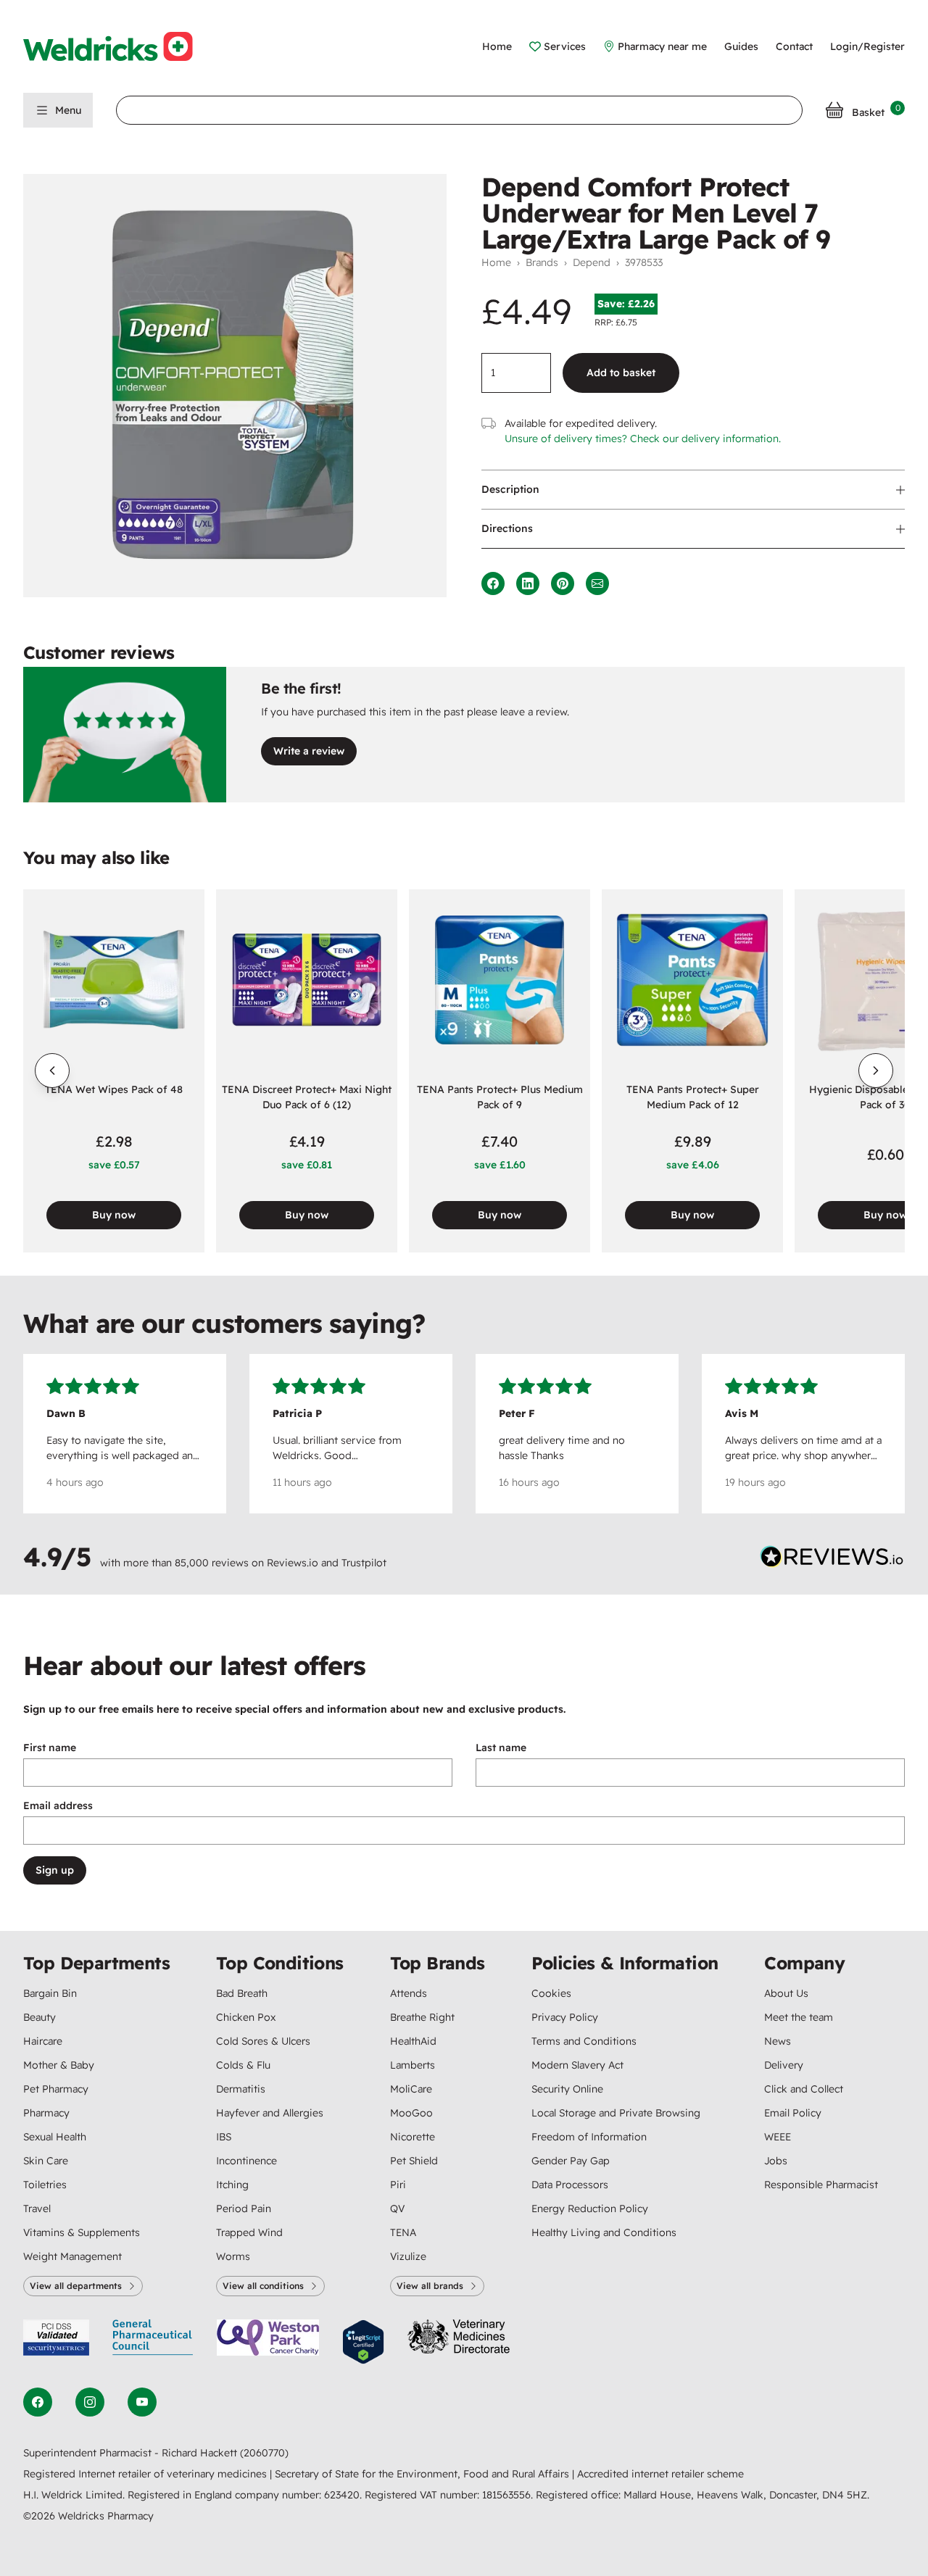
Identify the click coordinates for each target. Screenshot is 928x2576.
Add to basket (621, 373)
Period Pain (244, 2209)
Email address (58, 1806)
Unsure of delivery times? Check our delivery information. (643, 439)
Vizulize (408, 2256)
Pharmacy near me (662, 46)
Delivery (784, 2065)
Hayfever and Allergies (270, 2113)
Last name (501, 1748)
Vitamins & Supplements (82, 2232)
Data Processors (570, 2185)
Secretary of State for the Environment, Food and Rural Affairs (423, 2474)
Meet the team (799, 2017)
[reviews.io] (832, 1560)
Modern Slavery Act (577, 2065)
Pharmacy (46, 2113)
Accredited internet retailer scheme (660, 2474)
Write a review (309, 751)
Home (497, 46)
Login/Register (867, 46)
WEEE (778, 2137)
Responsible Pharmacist (821, 2185)
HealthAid (413, 2041)
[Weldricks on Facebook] (38, 2402)
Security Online (567, 2089)
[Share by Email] (597, 583)
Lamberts (413, 2065)
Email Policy (793, 2113)
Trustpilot (364, 1563)
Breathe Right (422, 2017)
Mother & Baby (59, 2065)
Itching (232, 2185)
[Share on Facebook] (493, 583)
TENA (403, 2232)
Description (510, 489)
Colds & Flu (243, 2065)
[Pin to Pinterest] (563, 583)
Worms (233, 2256)
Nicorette (413, 2137)
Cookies (551, 1993)
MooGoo (411, 2113)
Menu (68, 110)
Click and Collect (804, 2089)
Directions (507, 528)
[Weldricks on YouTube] (142, 2402)
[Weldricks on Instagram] (90, 2402)
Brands (542, 262)
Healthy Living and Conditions (604, 2232)
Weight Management (72, 2256)
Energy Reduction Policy (590, 2209)
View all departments (76, 2286)
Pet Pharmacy (56, 2089)
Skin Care (46, 2161)
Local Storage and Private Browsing (616, 2113)
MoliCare (411, 2089)
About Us (786, 1993)
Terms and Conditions (584, 2041)
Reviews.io (293, 1563)
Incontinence (246, 2161)
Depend (592, 262)
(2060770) (264, 2453)
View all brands (430, 2286)
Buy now (114, 1215)
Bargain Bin (50, 1993)
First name (50, 1748)
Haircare (43, 2041)
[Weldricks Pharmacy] (120, 46)
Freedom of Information (589, 2137)
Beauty (40, 2017)
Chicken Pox (246, 2017)
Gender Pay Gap (571, 2161)
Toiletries (45, 2185)
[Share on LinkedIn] (528, 583)
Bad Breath (242, 1993)
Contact (794, 46)
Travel (37, 2209)
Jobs (776, 2161)
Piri (398, 2185)
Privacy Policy (565, 2017)
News (778, 2041)
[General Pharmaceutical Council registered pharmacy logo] (153, 2342)
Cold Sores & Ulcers (263, 2041)
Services (565, 46)
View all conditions (263, 2286)
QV (397, 2209)
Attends (409, 1993)
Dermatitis (241, 2089)
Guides (741, 46)
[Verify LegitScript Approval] (363, 2342)
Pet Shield (414, 2161)
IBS (224, 2137)
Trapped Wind (249, 2232)
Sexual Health (55, 2137)
